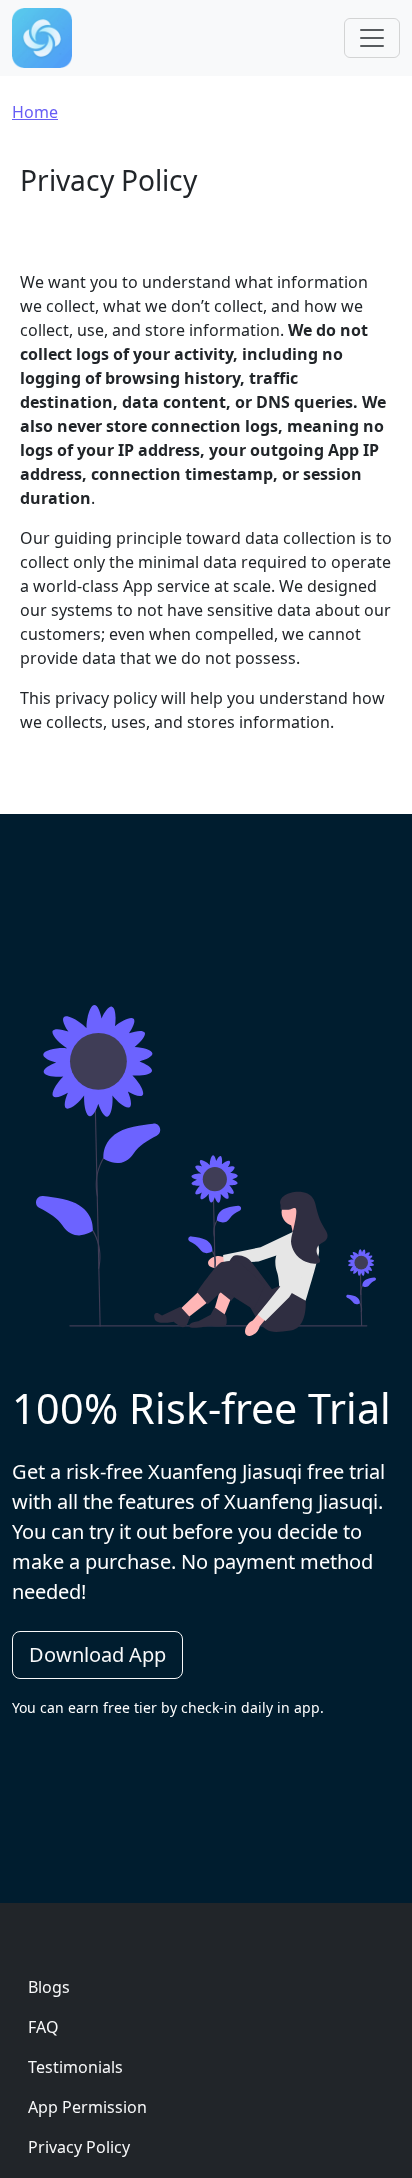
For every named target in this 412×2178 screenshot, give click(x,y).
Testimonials (75, 2067)
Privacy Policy (79, 2147)
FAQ (43, 2027)
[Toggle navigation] (372, 38)
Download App (97, 1654)
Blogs (49, 1987)
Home (35, 112)
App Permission (87, 2107)
